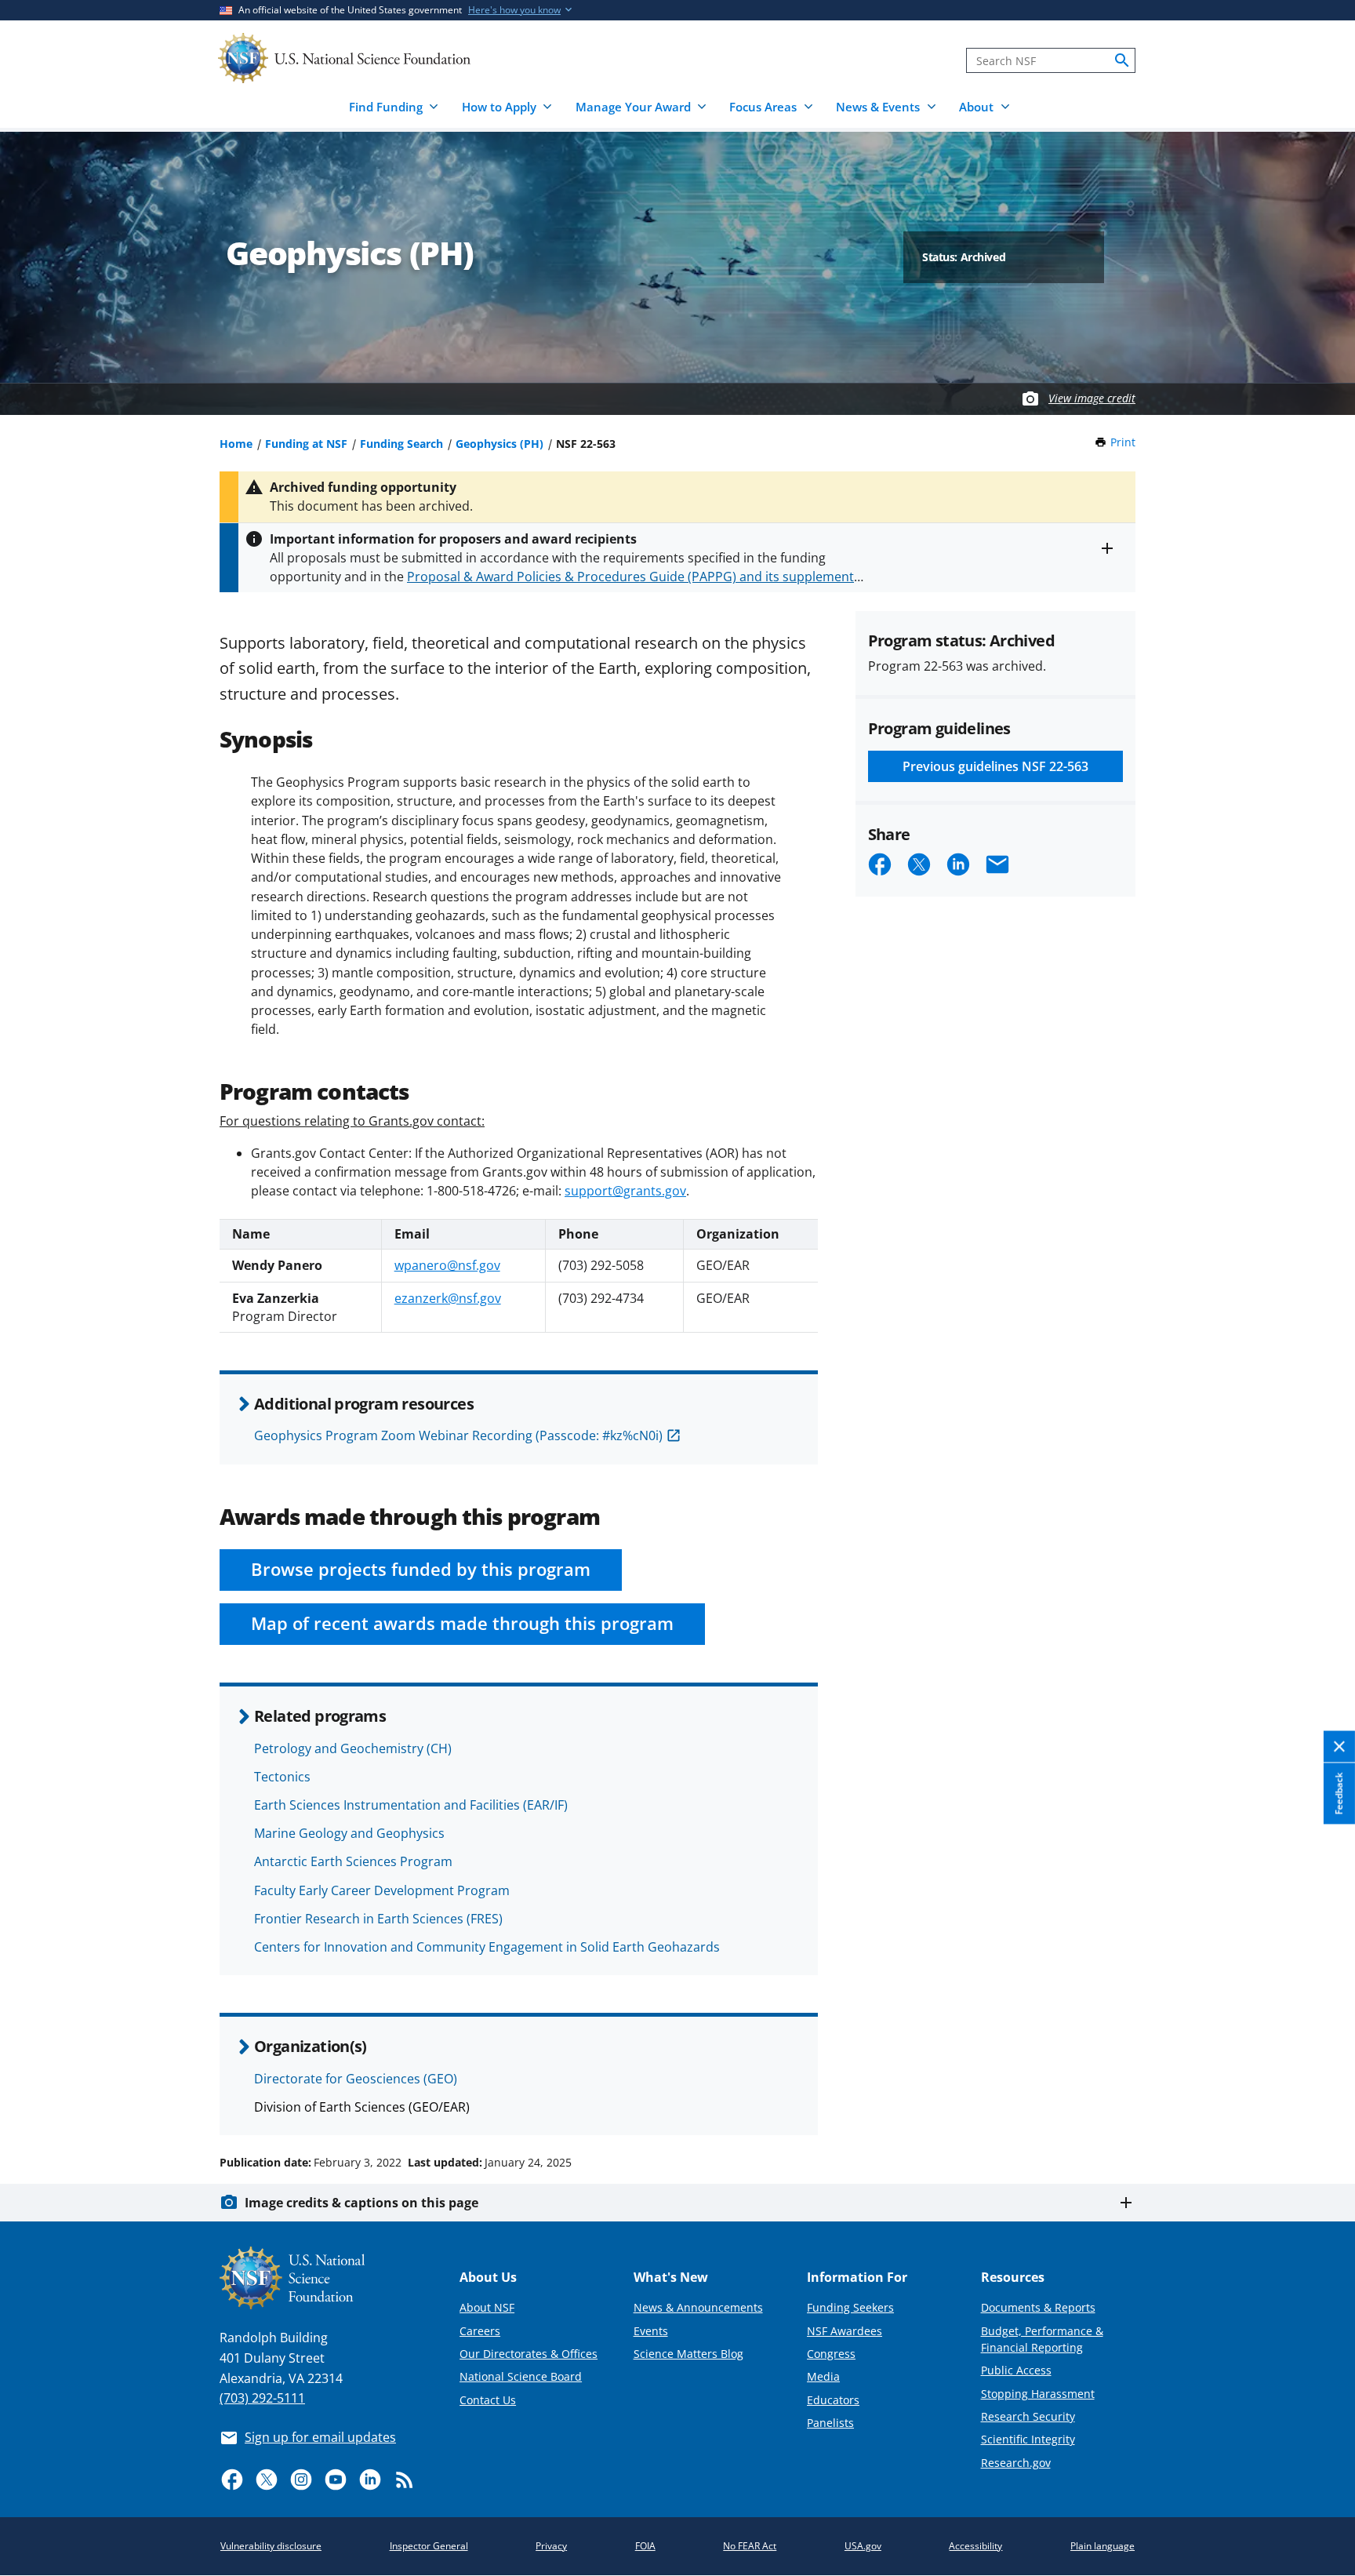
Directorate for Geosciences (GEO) (356, 2079)
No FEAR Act (750, 2546)
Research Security (1028, 2416)
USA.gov (863, 2546)
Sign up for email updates (320, 2437)
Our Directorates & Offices (529, 2354)
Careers (480, 2331)
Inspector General (429, 2546)
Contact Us (488, 2400)
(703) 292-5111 (262, 2398)
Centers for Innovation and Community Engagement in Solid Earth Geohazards (487, 1947)
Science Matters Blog (688, 2354)
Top (1321, 2103)
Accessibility (975, 2546)
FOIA (645, 2546)
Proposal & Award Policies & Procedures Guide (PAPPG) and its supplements (634, 577)
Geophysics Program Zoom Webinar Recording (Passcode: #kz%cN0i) (458, 1435)
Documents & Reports (1038, 2307)
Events (651, 2331)
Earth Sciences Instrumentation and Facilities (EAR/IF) (411, 1805)
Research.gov (1016, 2463)
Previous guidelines (995, 766)
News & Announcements (698, 2307)
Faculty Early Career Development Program (382, 1890)
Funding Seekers (850, 2307)
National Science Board (521, 2376)
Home (236, 444)
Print (1123, 442)
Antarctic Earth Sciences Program (353, 1861)
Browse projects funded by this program (421, 1569)
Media (823, 2376)
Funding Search (401, 444)
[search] (1122, 60)
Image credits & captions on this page (361, 2203)
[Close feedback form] (1339, 1747)
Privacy (551, 2546)
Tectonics (282, 1777)
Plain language (1103, 2546)
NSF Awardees (845, 2331)
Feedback (1339, 1793)
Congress (831, 2354)
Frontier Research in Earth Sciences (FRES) (378, 1919)
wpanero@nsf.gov (447, 1265)
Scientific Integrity (1028, 2439)
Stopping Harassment (1038, 2394)
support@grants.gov (625, 1191)
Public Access (1016, 2370)
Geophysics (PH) (499, 444)
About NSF (487, 2307)
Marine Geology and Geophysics (349, 1833)
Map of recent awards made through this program (462, 1623)
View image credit (1092, 398)
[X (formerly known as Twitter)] (267, 2480)
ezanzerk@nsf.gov (448, 1298)
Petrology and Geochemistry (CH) (353, 1748)
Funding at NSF (306, 444)
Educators (833, 2400)
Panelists (830, 2423)
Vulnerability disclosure (271, 2546)
